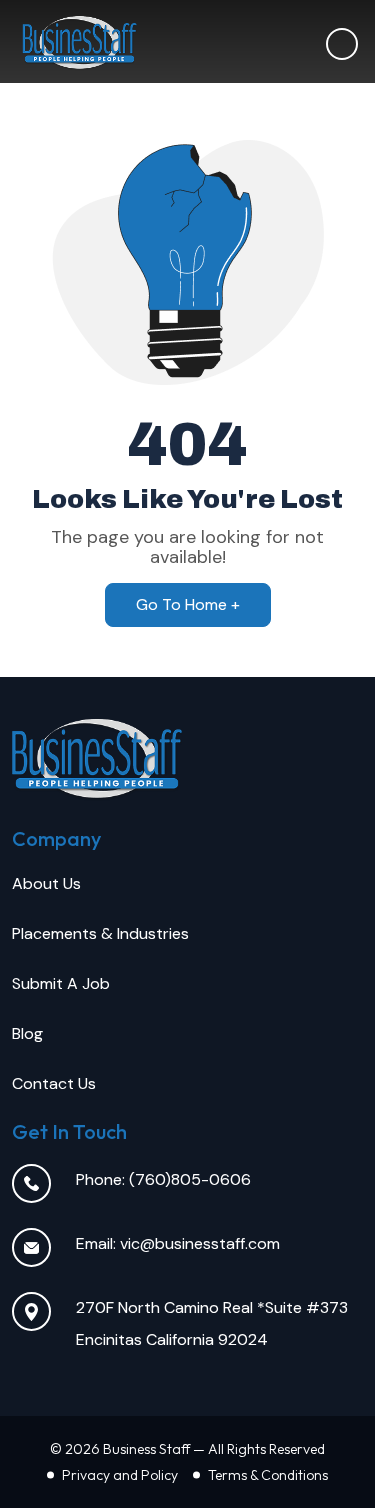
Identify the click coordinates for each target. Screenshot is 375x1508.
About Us (46, 883)
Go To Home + (188, 604)
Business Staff (146, 1449)
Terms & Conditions (268, 1475)
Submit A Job (61, 983)
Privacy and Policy (120, 1475)
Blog (27, 1033)
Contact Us (54, 1083)
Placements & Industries (100, 933)
